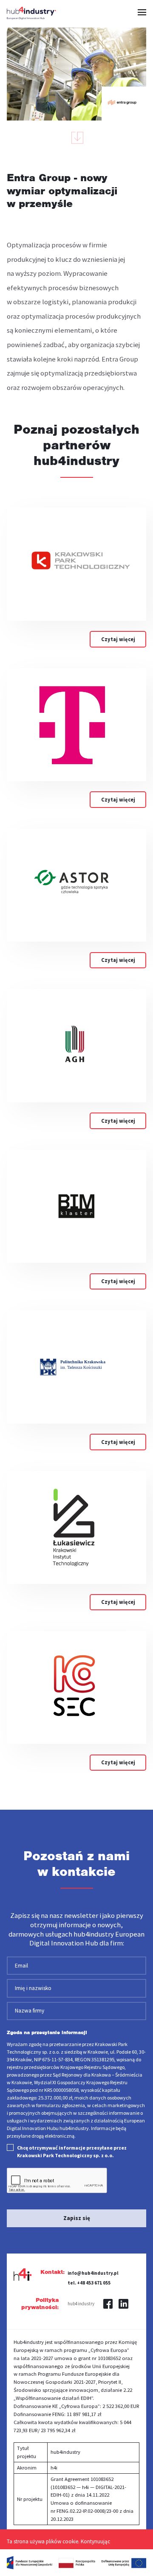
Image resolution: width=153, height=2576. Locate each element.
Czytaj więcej (118, 639)
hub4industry (81, 2304)
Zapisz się (77, 2218)
